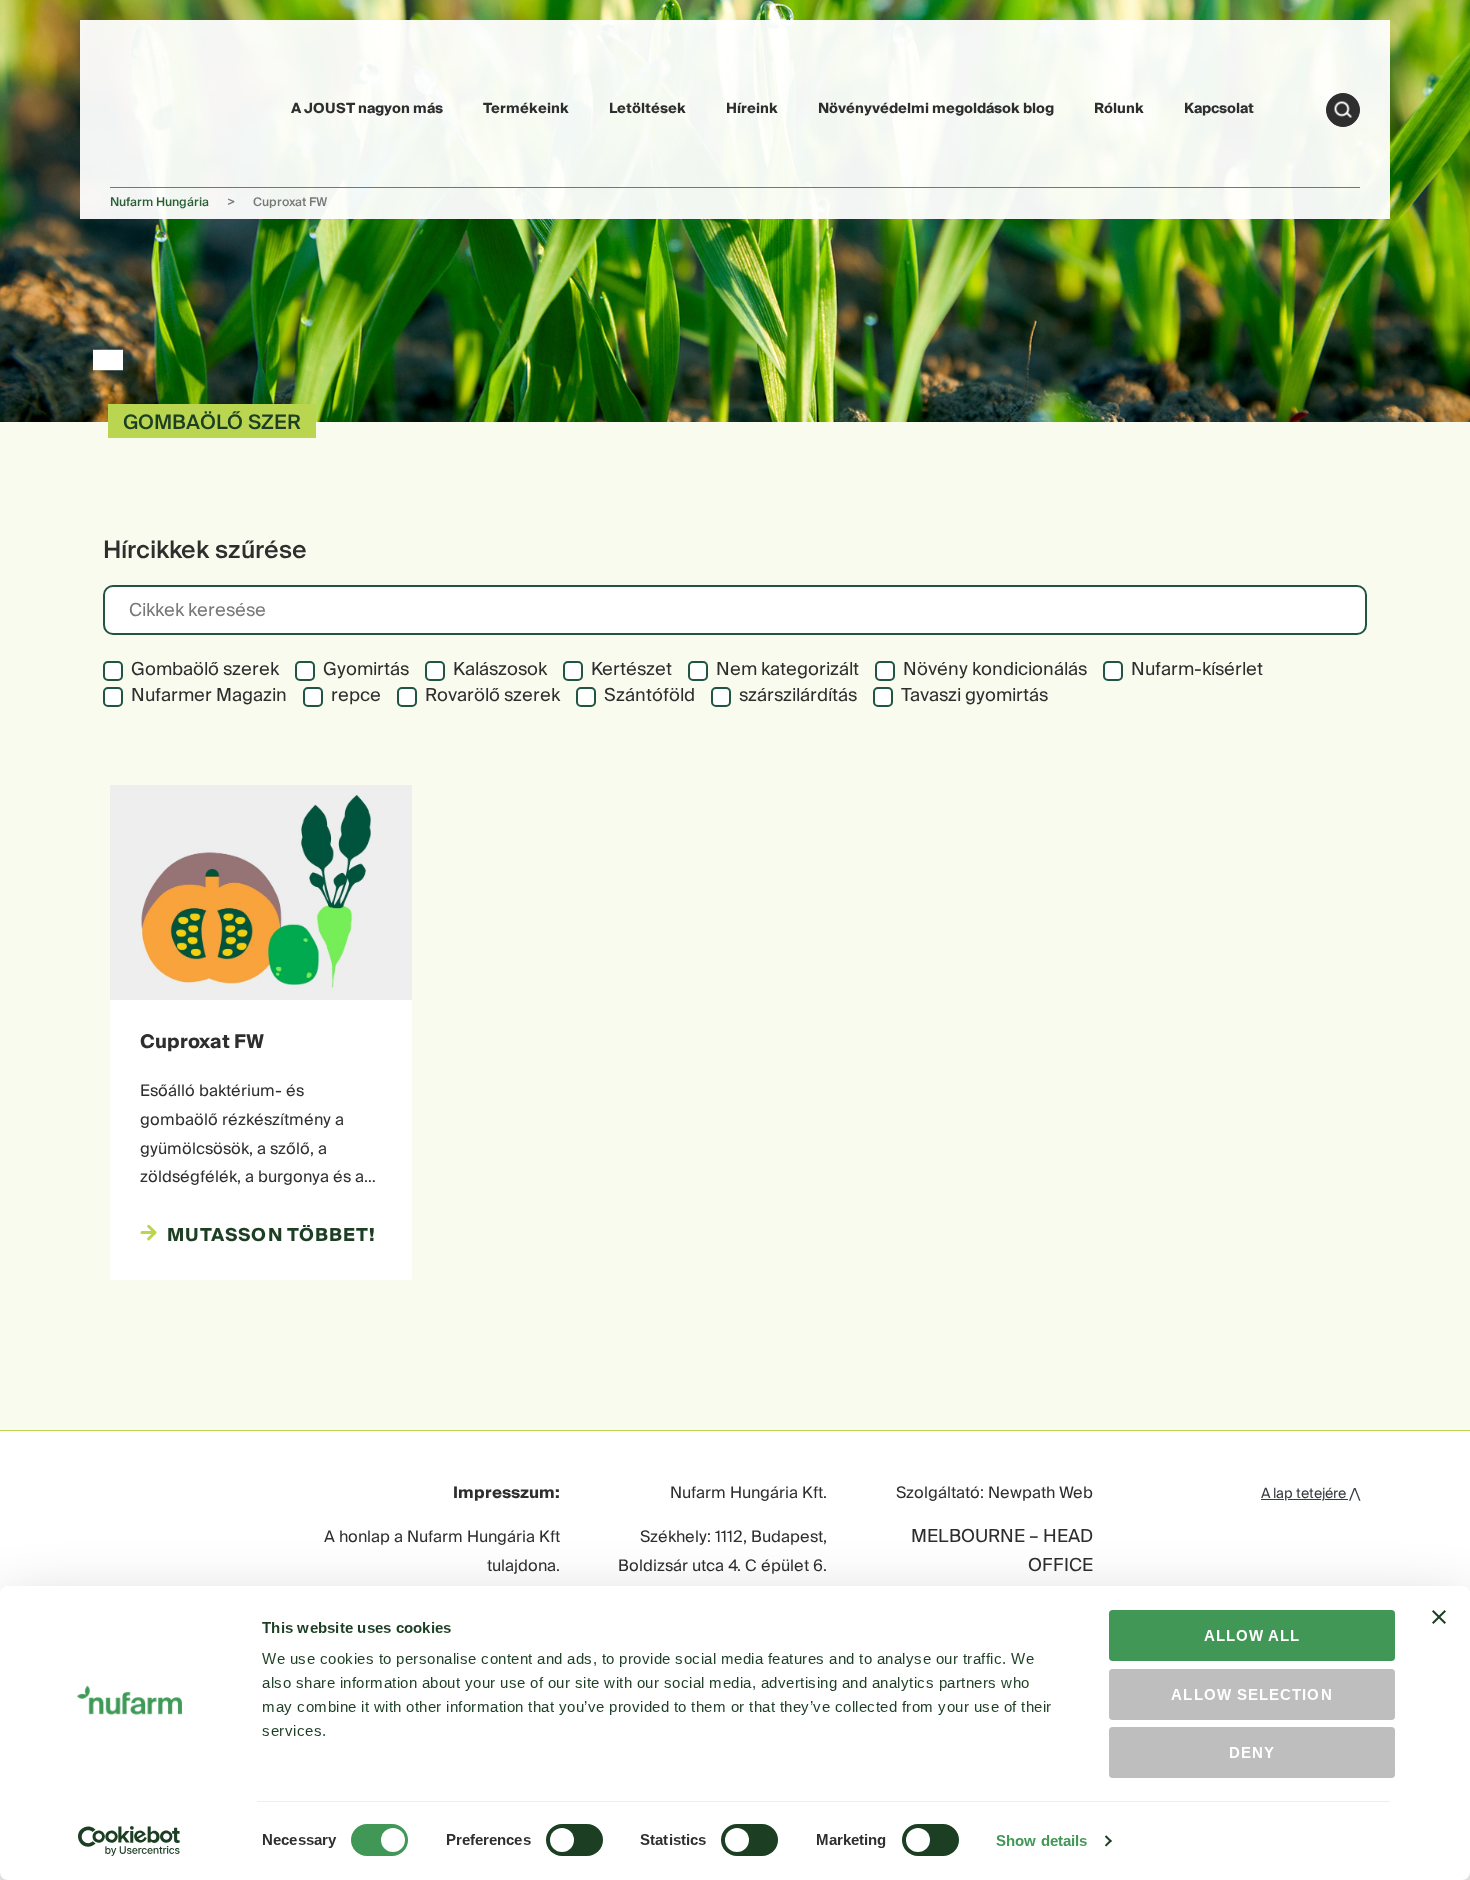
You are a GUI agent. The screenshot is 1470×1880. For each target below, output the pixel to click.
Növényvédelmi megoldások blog (936, 109)
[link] (157, 106)
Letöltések (647, 109)
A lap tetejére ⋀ (1310, 1494)
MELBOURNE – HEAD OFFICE (1002, 1552)
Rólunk (1119, 109)
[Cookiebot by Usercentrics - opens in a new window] (129, 1841)
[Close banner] (1439, 1635)
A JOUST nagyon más (367, 109)
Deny (1252, 1752)
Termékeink (526, 109)
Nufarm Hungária (159, 202)
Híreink (752, 109)
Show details (1041, 1840)
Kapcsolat (1219, 109)
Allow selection (1251, 1694)
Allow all (1252, 1635)
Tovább (1343, 110)
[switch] (574, 1840)
